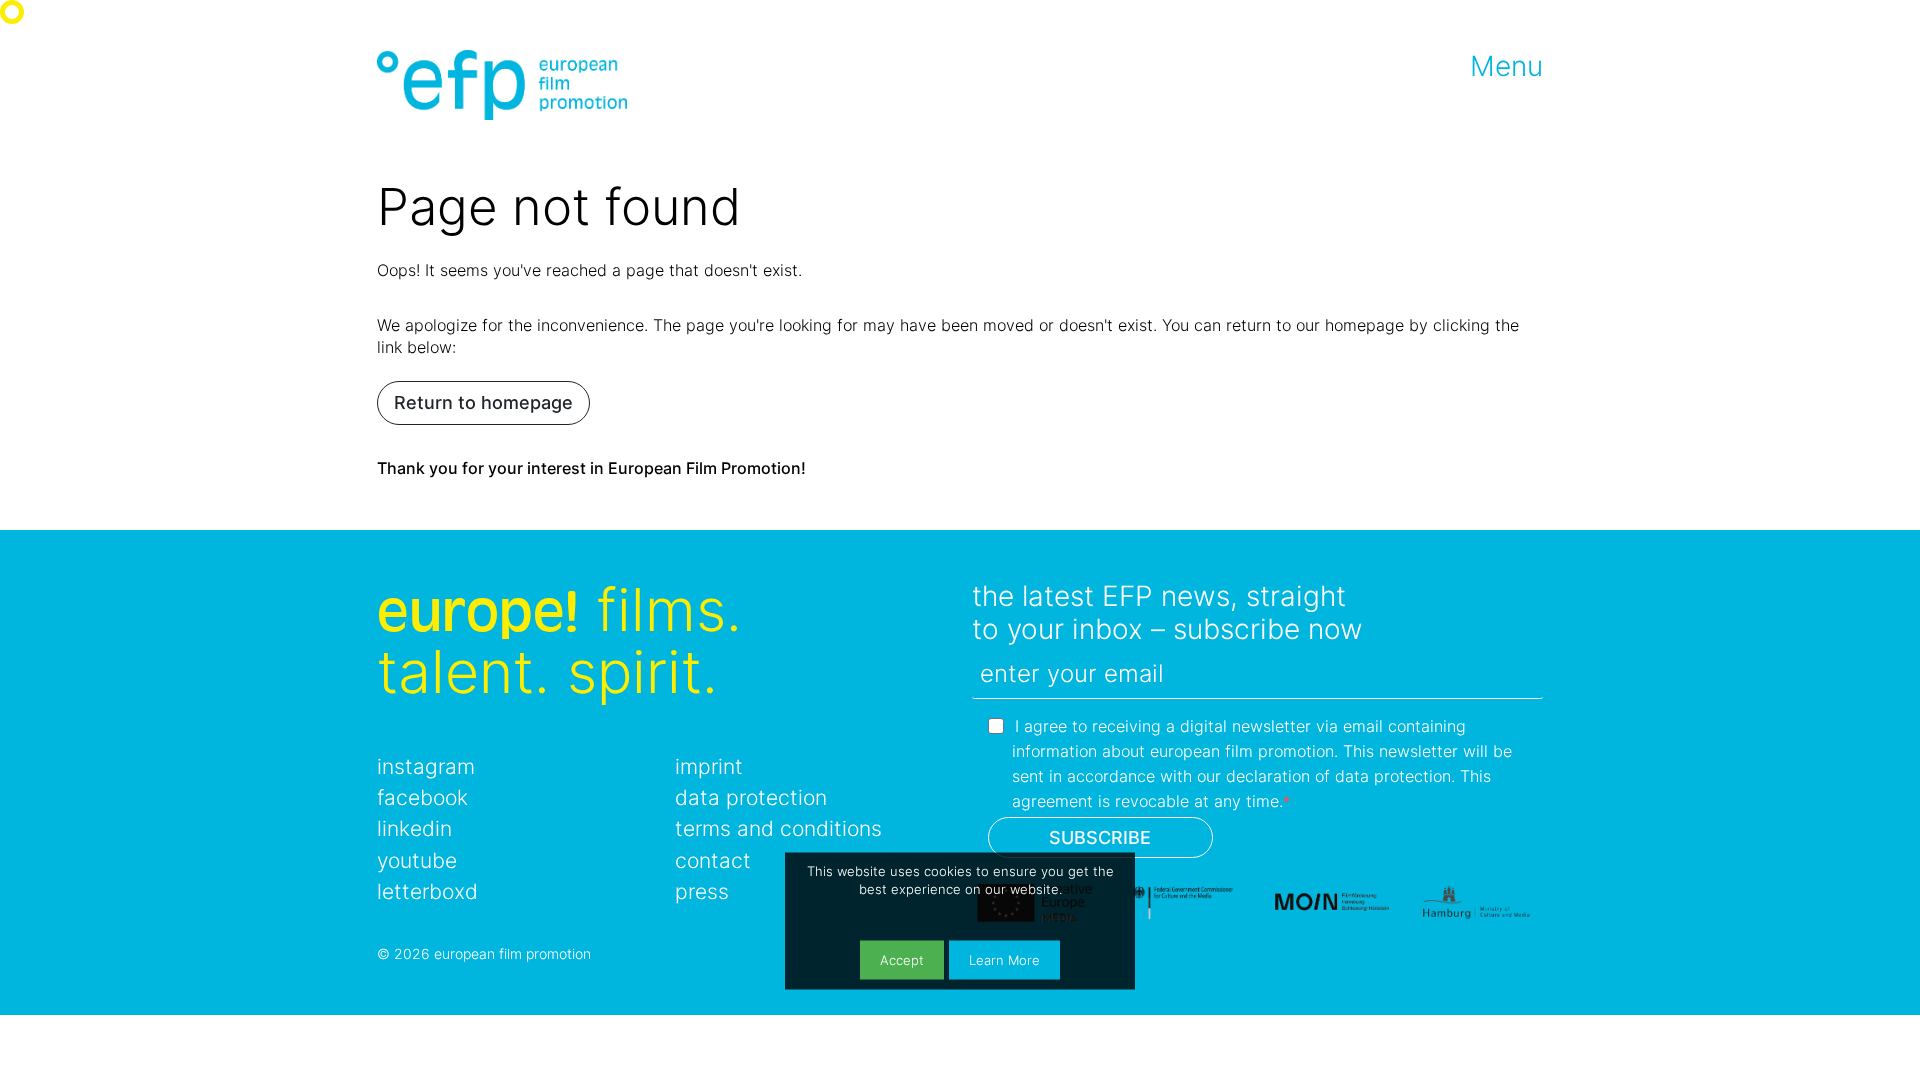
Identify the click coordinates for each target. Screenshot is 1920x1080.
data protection (751, 797)
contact (713, 860)
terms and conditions (778, 828)
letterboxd (427, 891)
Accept (902, 960)
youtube (417, 860)
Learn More (1004, 960)
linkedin (414, 828)
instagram (426, 766)
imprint (709, 766)
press (702, 891)
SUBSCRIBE (1100, 837)
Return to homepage (483, 402)
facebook (422, 797)
